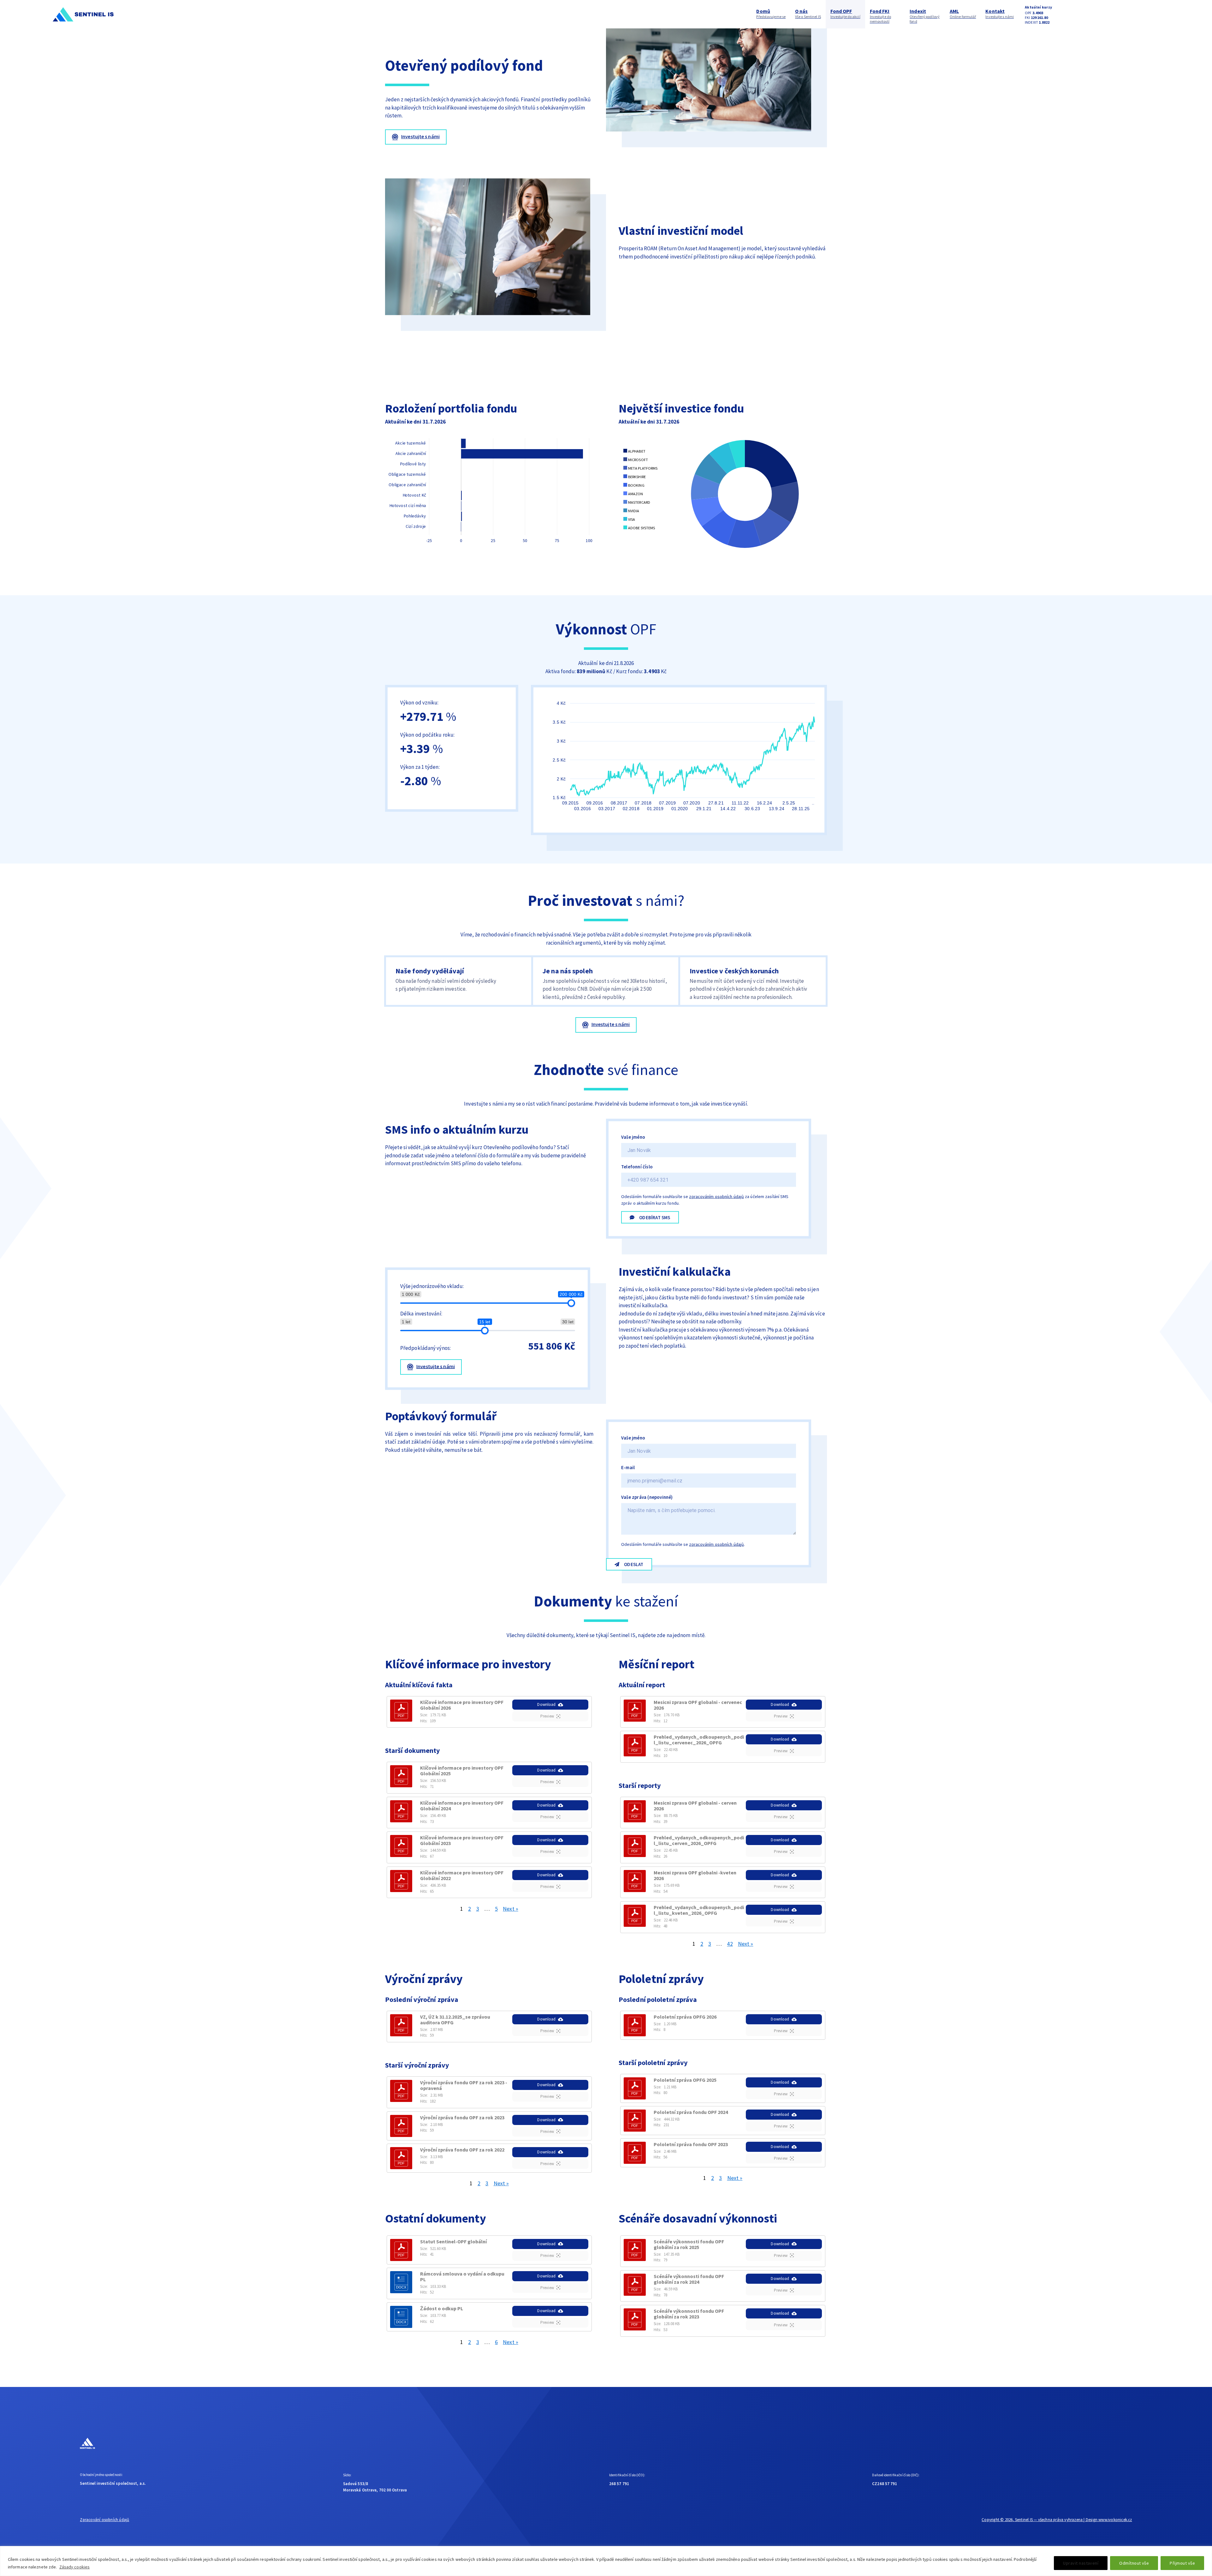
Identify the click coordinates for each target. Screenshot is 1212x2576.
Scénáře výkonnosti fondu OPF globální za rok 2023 (689, 2314)
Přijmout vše (1182, 2563)
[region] (606, 2561)
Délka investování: (421, 1314)
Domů (771, 13)
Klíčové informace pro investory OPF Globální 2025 (462, 1771)
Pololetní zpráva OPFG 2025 (685, 2080)
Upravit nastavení (1081, 2563)
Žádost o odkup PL (442, 2308)
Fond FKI (880, 16)
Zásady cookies (74, 2567)
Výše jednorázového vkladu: (432, 1286)
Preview (547, 1716)
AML (963, 13)
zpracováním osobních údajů (716, 1196)
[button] (650, 1217)
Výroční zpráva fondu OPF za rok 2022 (462, 2150)
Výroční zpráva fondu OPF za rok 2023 (462, 2117)
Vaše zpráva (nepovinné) (647, 1497)
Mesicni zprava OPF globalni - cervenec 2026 (698, 1705)
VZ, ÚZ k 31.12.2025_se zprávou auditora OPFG (455, 2020)
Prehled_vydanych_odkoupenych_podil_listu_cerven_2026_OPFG (699, 1840)
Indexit (925, 16)
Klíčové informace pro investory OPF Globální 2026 (462, 1705)
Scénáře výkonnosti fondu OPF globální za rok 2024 (689, 2279)
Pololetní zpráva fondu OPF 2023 (691, 2144)
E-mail (628, 1467)
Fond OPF (845, 13)
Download (546, 1704)
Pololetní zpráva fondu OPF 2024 (691, 2112)
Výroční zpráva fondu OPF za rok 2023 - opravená (464, 2085)
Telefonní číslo (637, 1167)
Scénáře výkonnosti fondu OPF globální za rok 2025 (689, 2244)
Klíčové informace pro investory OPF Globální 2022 (462, 1875)
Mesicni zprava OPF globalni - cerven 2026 (695, 1806)
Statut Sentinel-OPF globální (453, 2241)
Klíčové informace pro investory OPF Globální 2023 (462, 1840)
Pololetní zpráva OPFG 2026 (685, 2017)
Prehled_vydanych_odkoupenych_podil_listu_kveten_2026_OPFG (699, 1910)
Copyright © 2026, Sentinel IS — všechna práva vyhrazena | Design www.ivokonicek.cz (1057, 2520)
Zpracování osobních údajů (104, 2520)
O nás (808, 13)
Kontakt (1000, 13)
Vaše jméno (633, 1137)
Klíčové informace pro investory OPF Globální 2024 (462, 1806)
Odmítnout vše (1134, 2563)
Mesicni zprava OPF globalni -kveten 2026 (695, 1875)
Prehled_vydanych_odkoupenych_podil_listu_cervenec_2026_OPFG (699, 1740)
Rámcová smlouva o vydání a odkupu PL (462, 2276)
